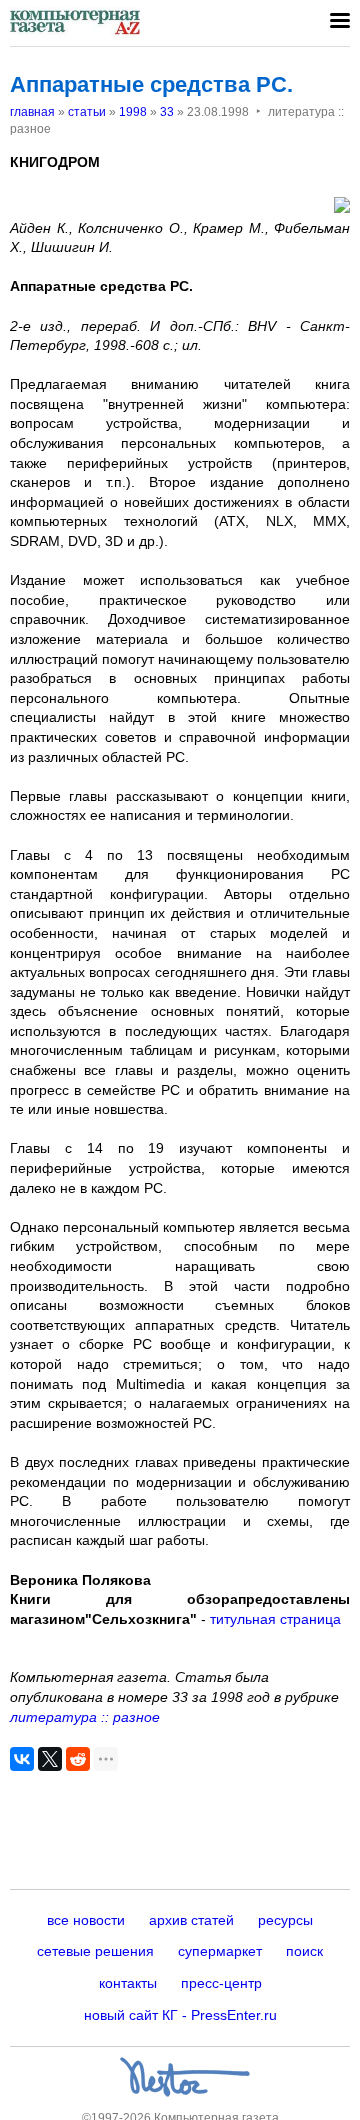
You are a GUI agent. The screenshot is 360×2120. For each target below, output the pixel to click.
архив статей (191, 1920)
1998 (133, 112)
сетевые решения (95, 1951)
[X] (50, 1759)
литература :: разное (85, 1717)
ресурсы (285, 1920)
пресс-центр (221, 1983)
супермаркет (220, 1951)
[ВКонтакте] (22, 1759)
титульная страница (275, 1619)
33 (167, 112)
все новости (86, 1920)
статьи (87, 112)
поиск (304, 1951)
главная (32, 112)
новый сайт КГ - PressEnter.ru (180, 2015)
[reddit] (78, 1759)
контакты (128, 1983)
